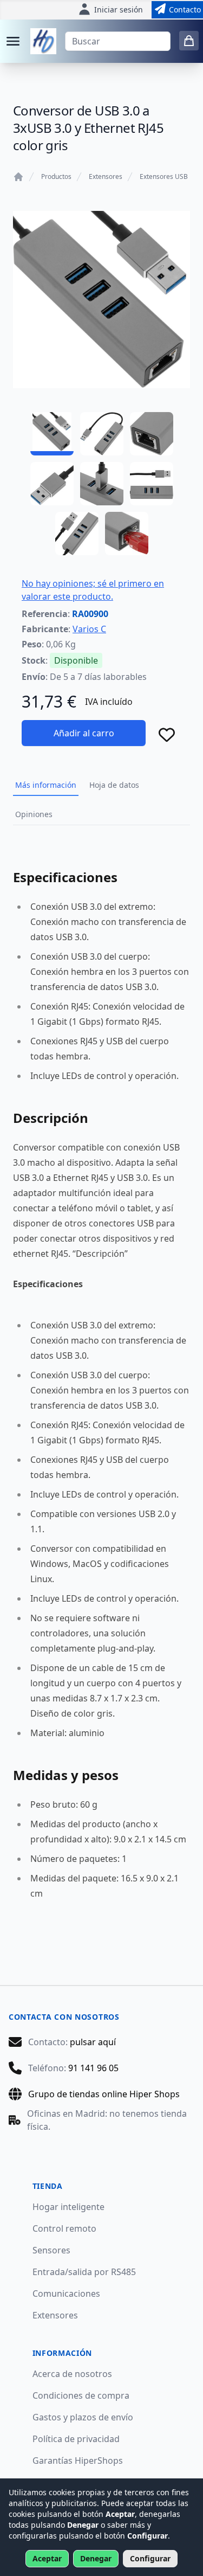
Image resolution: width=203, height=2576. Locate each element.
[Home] (18, 177)
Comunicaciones (66, 2294)
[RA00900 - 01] (52, 434)
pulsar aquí (93, 2042)
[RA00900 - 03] (152, 434)
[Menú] (13, 41)
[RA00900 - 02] (102, 434)
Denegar (96, 2558)
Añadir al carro (84, 733)
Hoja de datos (114, 785)
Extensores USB (164, 177)
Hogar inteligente (68, 2207)
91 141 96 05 (93, 2068)
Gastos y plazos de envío (83, 2417)
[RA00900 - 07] (77, 534)
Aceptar (47, 2558)
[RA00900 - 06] (152, 484)
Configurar (150, 2558)
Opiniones (34, 814)
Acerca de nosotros (72, 2374)
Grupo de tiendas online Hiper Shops (104, 2094)
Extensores (106, 177)
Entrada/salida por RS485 (84, 2272)
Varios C (89, 629)
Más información (46, 785)
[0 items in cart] (189, 41)
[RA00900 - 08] (127, 534)
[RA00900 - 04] (52, 484)
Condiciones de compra (81, 2395)
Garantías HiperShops (78, 2461)
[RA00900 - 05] (102, 484)
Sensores (51, 2250)
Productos (56, 177)
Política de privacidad (76, 2439)
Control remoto (64, 2228)
